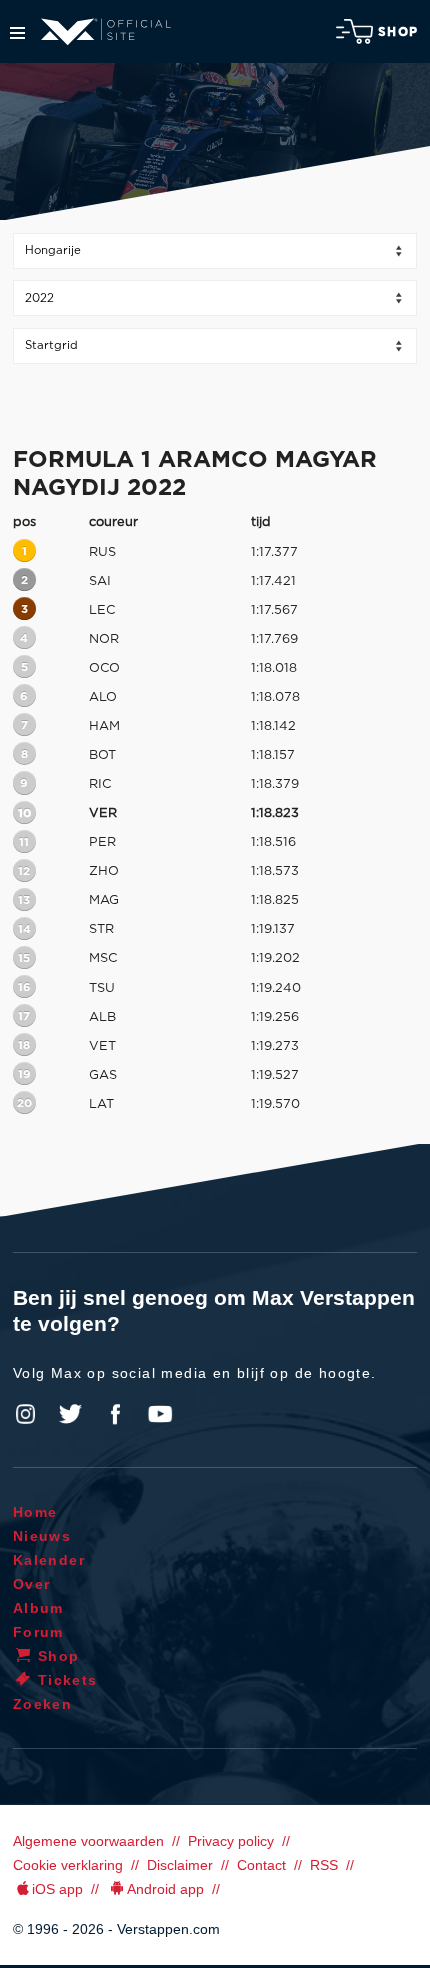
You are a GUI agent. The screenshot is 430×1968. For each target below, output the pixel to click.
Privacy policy (231, 1841)
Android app (165, 1889)
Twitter (71, 1414)
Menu (17, 33)
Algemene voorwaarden (88, 1841)
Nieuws (42, 1536)
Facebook (115, 1414)
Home (35, 1512)
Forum (38, 1632)
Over (32, 1584)
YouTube (160, 1414)
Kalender (49, 1560)
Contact (261, 1865)
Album (38, 1608)
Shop (398, 32)
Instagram (26, 1414)
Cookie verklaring (68, 1865)
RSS (324, 1865)
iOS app (57, 1889)
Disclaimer (180, 1865)
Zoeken (42, 1704)
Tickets (68, 1680)
